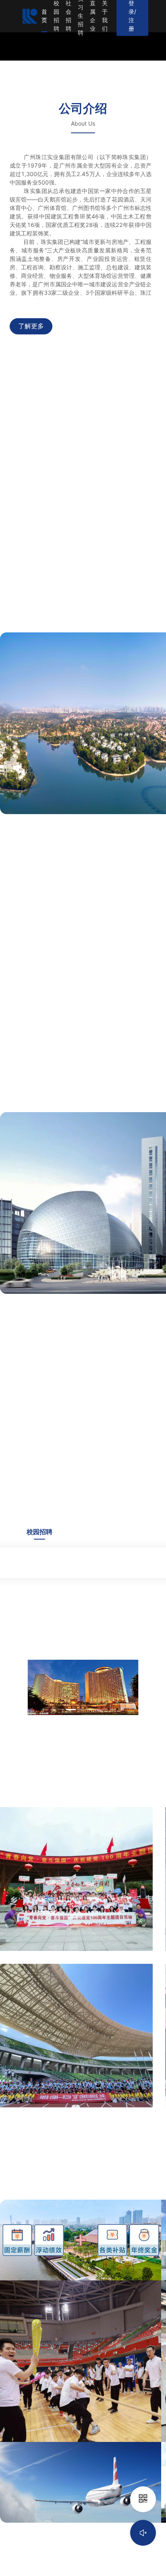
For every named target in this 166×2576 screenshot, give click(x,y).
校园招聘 (56, 16)
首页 (44, 16)
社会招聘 (68, 16)
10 (121, 1710)
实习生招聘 (81, 16)
